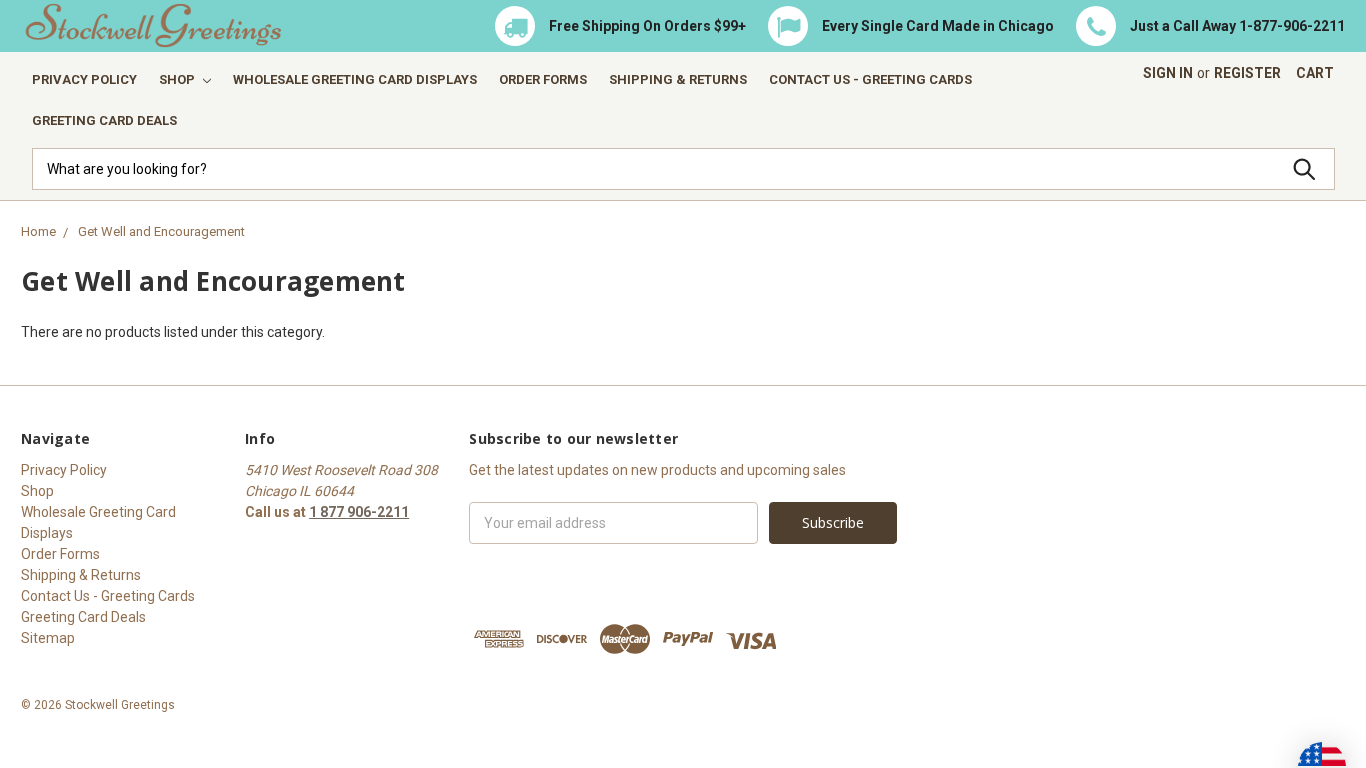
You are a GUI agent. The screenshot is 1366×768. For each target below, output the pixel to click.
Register (1247, 73)
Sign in (1168, 73)
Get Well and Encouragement (161, 231)
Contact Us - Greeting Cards (870, 79)
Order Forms (543, 79)
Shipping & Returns (678, 79)
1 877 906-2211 (359, 512)
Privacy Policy (84, 79)
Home (38, 231)
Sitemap (48, 638)
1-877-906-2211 (1292, 26)
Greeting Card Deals (104, 120)
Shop (178, 79)
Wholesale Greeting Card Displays (355, 79)
